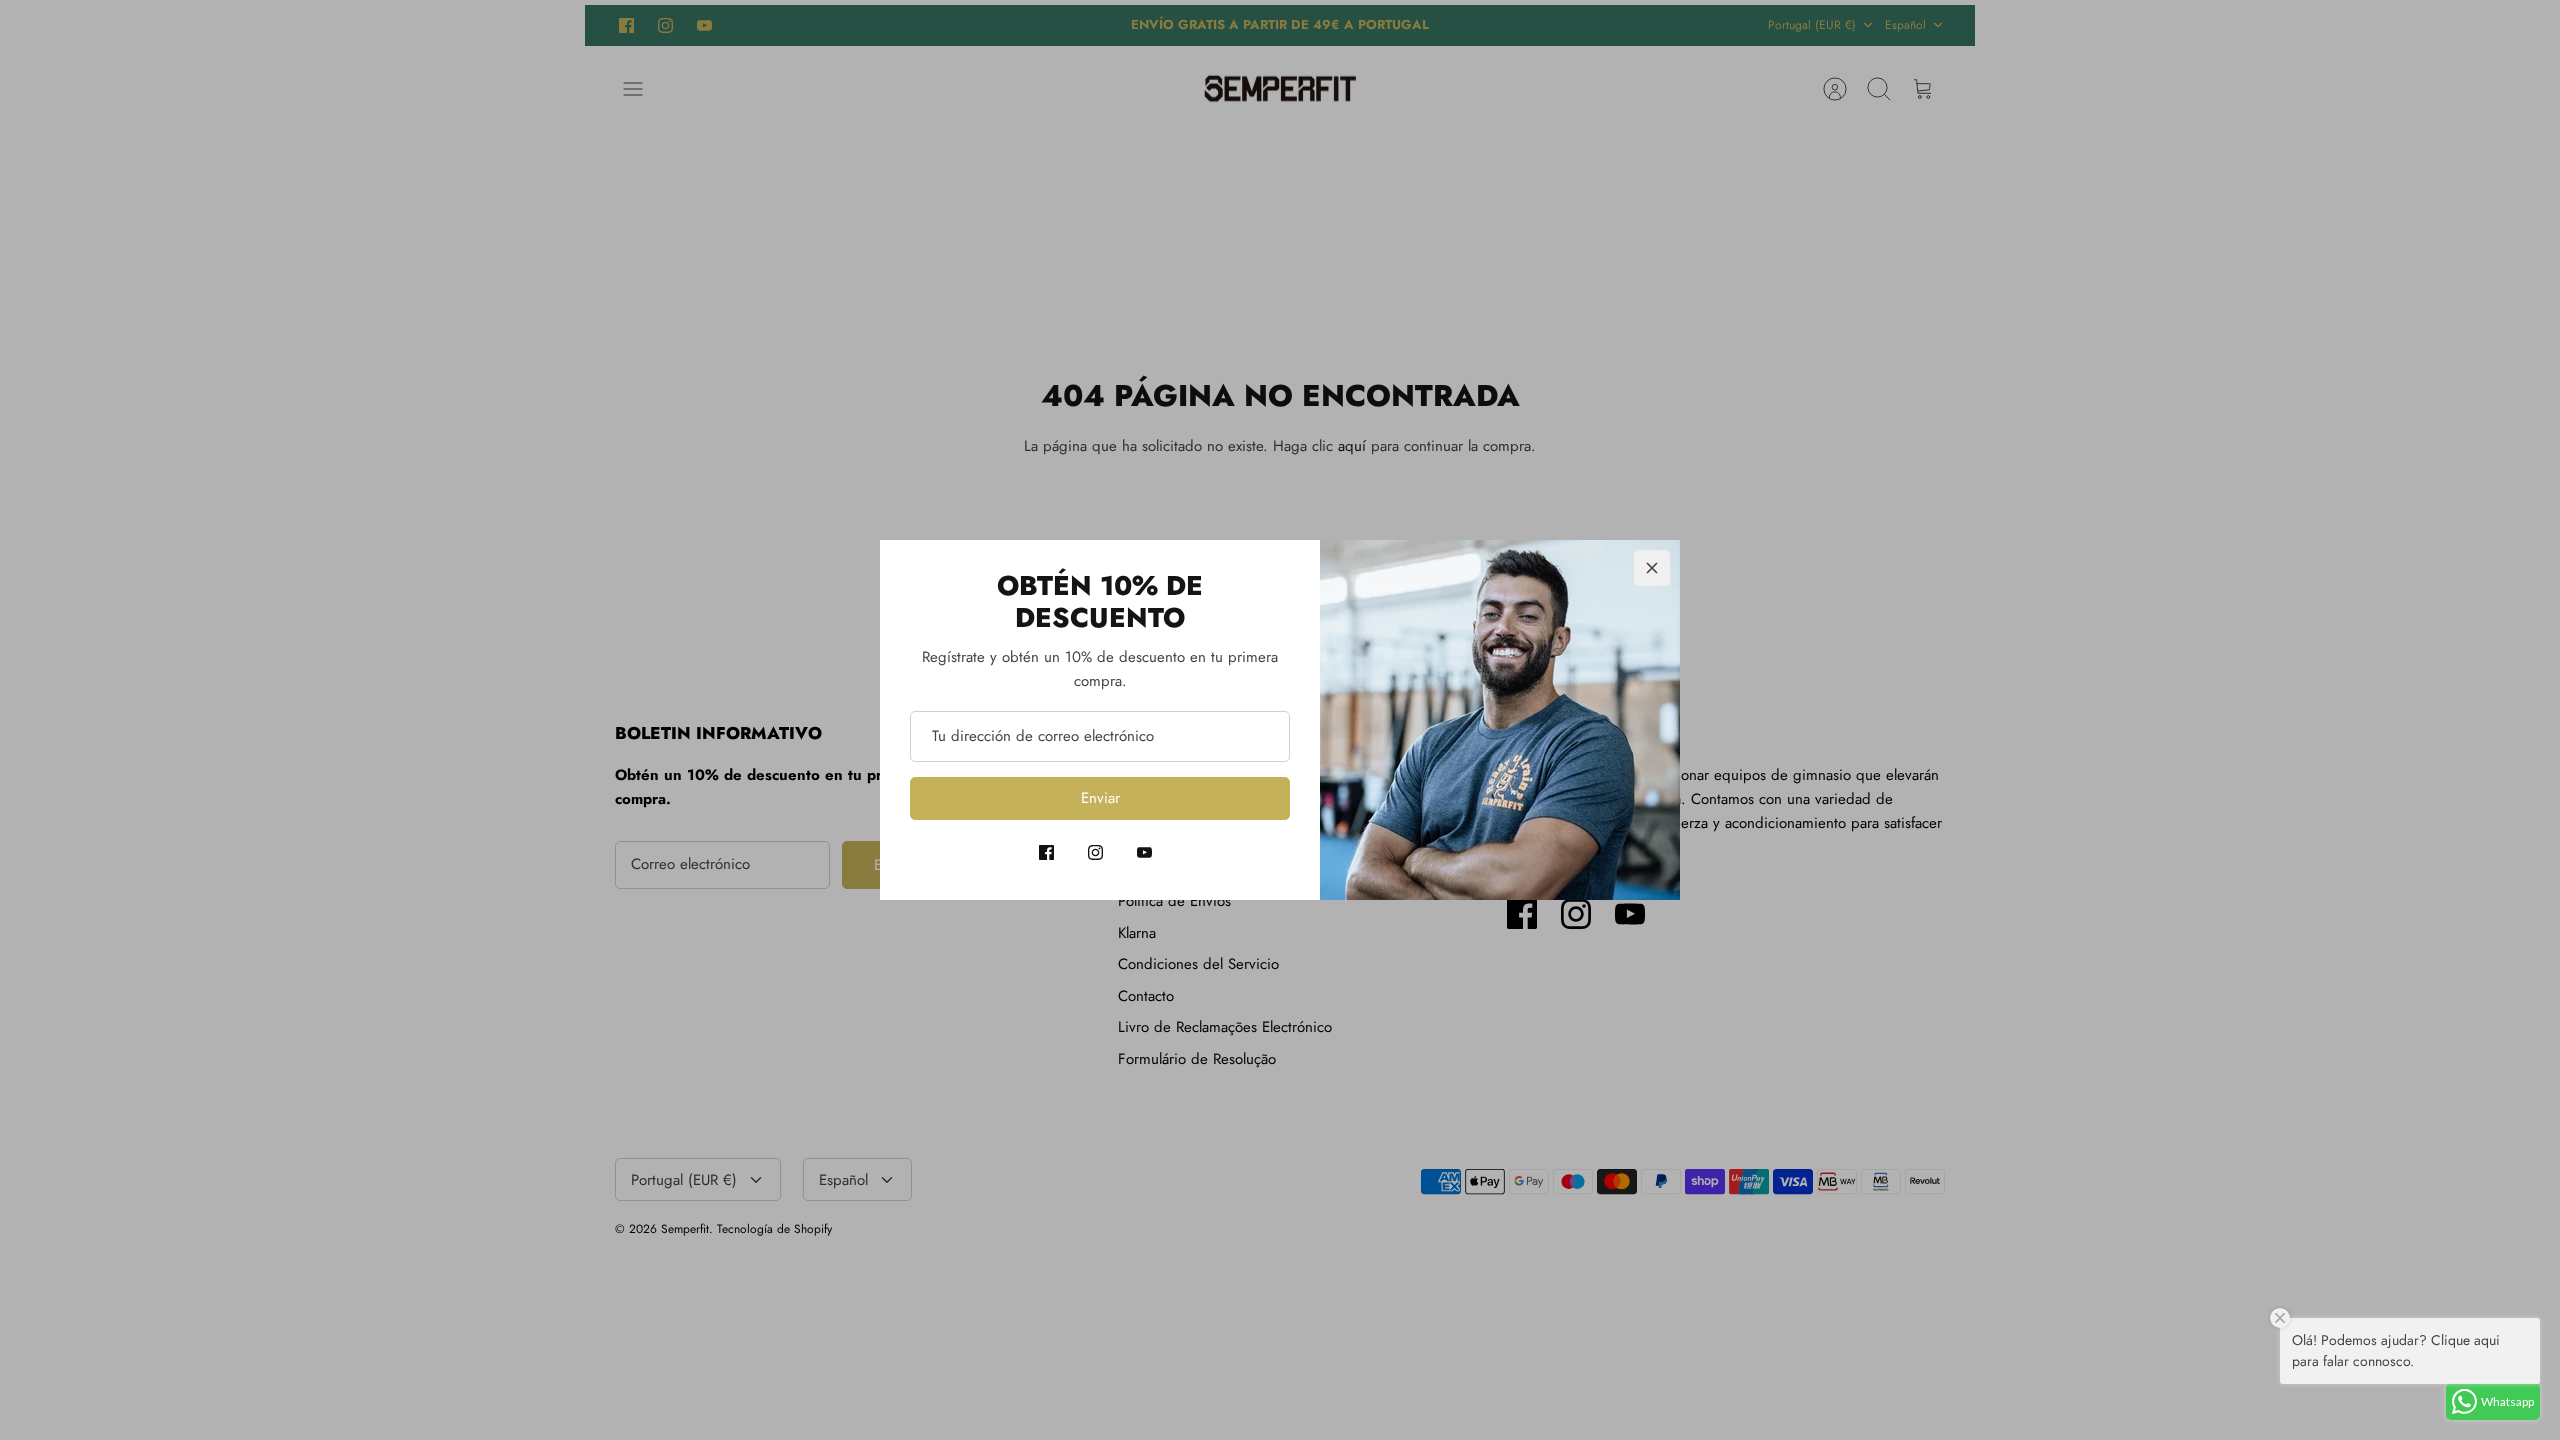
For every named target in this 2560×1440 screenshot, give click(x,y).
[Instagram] (1095, 852)
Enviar (1100, 798)
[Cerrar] (1652, 568)
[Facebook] (1046, 852)
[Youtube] (1144, 852)
